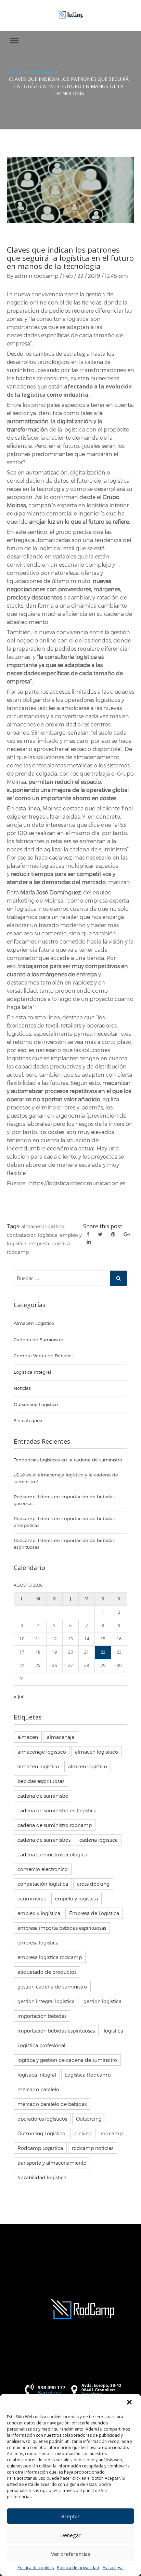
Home (14, 72)
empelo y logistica (76, 1899)
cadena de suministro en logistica (57, 1810)
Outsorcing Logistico (41, 2133)
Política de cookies (36, 2568)
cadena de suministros (44, 1840)
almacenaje (61, 1737)
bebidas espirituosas (41, 1781)
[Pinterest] (113, 1234)
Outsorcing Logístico (36, 1404)
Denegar (70, 2535)
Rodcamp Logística (40, 2148)
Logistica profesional (41, 2045)
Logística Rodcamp (88, 2075)
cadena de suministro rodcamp (55, 1825)
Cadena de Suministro (39, 1340)
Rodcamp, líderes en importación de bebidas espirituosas (64, 1544)
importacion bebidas (42, 2016)
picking (83, 2133)
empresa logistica (38, 1943)
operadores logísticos (42, 2119)
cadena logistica (99, 1840)
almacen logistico (38, 1766)
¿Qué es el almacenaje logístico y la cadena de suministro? (66, 1478)
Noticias (41, 72)
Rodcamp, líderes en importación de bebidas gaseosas (64, 1500)
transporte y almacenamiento (52, 2163)
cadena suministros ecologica (52, 1855)
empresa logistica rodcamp (50, 1957)
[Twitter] (100, 1234)
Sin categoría (28, 1420)
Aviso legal (113, 2568)
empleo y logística (39, 1913)
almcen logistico (88, 1766)
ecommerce (32, 1899)
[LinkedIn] (89, 1242)
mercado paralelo (38, 2089)
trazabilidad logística (42, 2177)
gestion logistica (102, 2001)
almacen (28, 1737)
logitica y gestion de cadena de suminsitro (67, 2060)
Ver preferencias (71, 2554)
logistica (113, 2031)
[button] (130, 2403)
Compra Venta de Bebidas (43, 1356)
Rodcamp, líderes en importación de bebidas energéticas (64, 1522)
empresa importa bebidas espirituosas (62, 1928)
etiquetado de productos (47, 1972)
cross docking (93, 1884)
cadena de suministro (43, 1796)
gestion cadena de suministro (52, 1987)
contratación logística (32, 1235)
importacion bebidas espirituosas (56, 2031)
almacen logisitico (43, 1226)
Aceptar (70, 2516)
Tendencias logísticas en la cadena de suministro (68, 1460)
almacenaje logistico (42, 1752)
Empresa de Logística (94, 1913)
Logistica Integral (33, 1372)
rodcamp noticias (93, 2148)
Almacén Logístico (34, 1323)
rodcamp (112, 2133)
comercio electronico (43, 1869)
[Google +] (127, 1234)
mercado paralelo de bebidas (52, 2104)
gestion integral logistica (46, 2001)
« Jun (19, 1696)
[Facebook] (88, 1234)
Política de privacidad (78, 2568)
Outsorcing (89, 2119)
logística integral (37, 2075)
